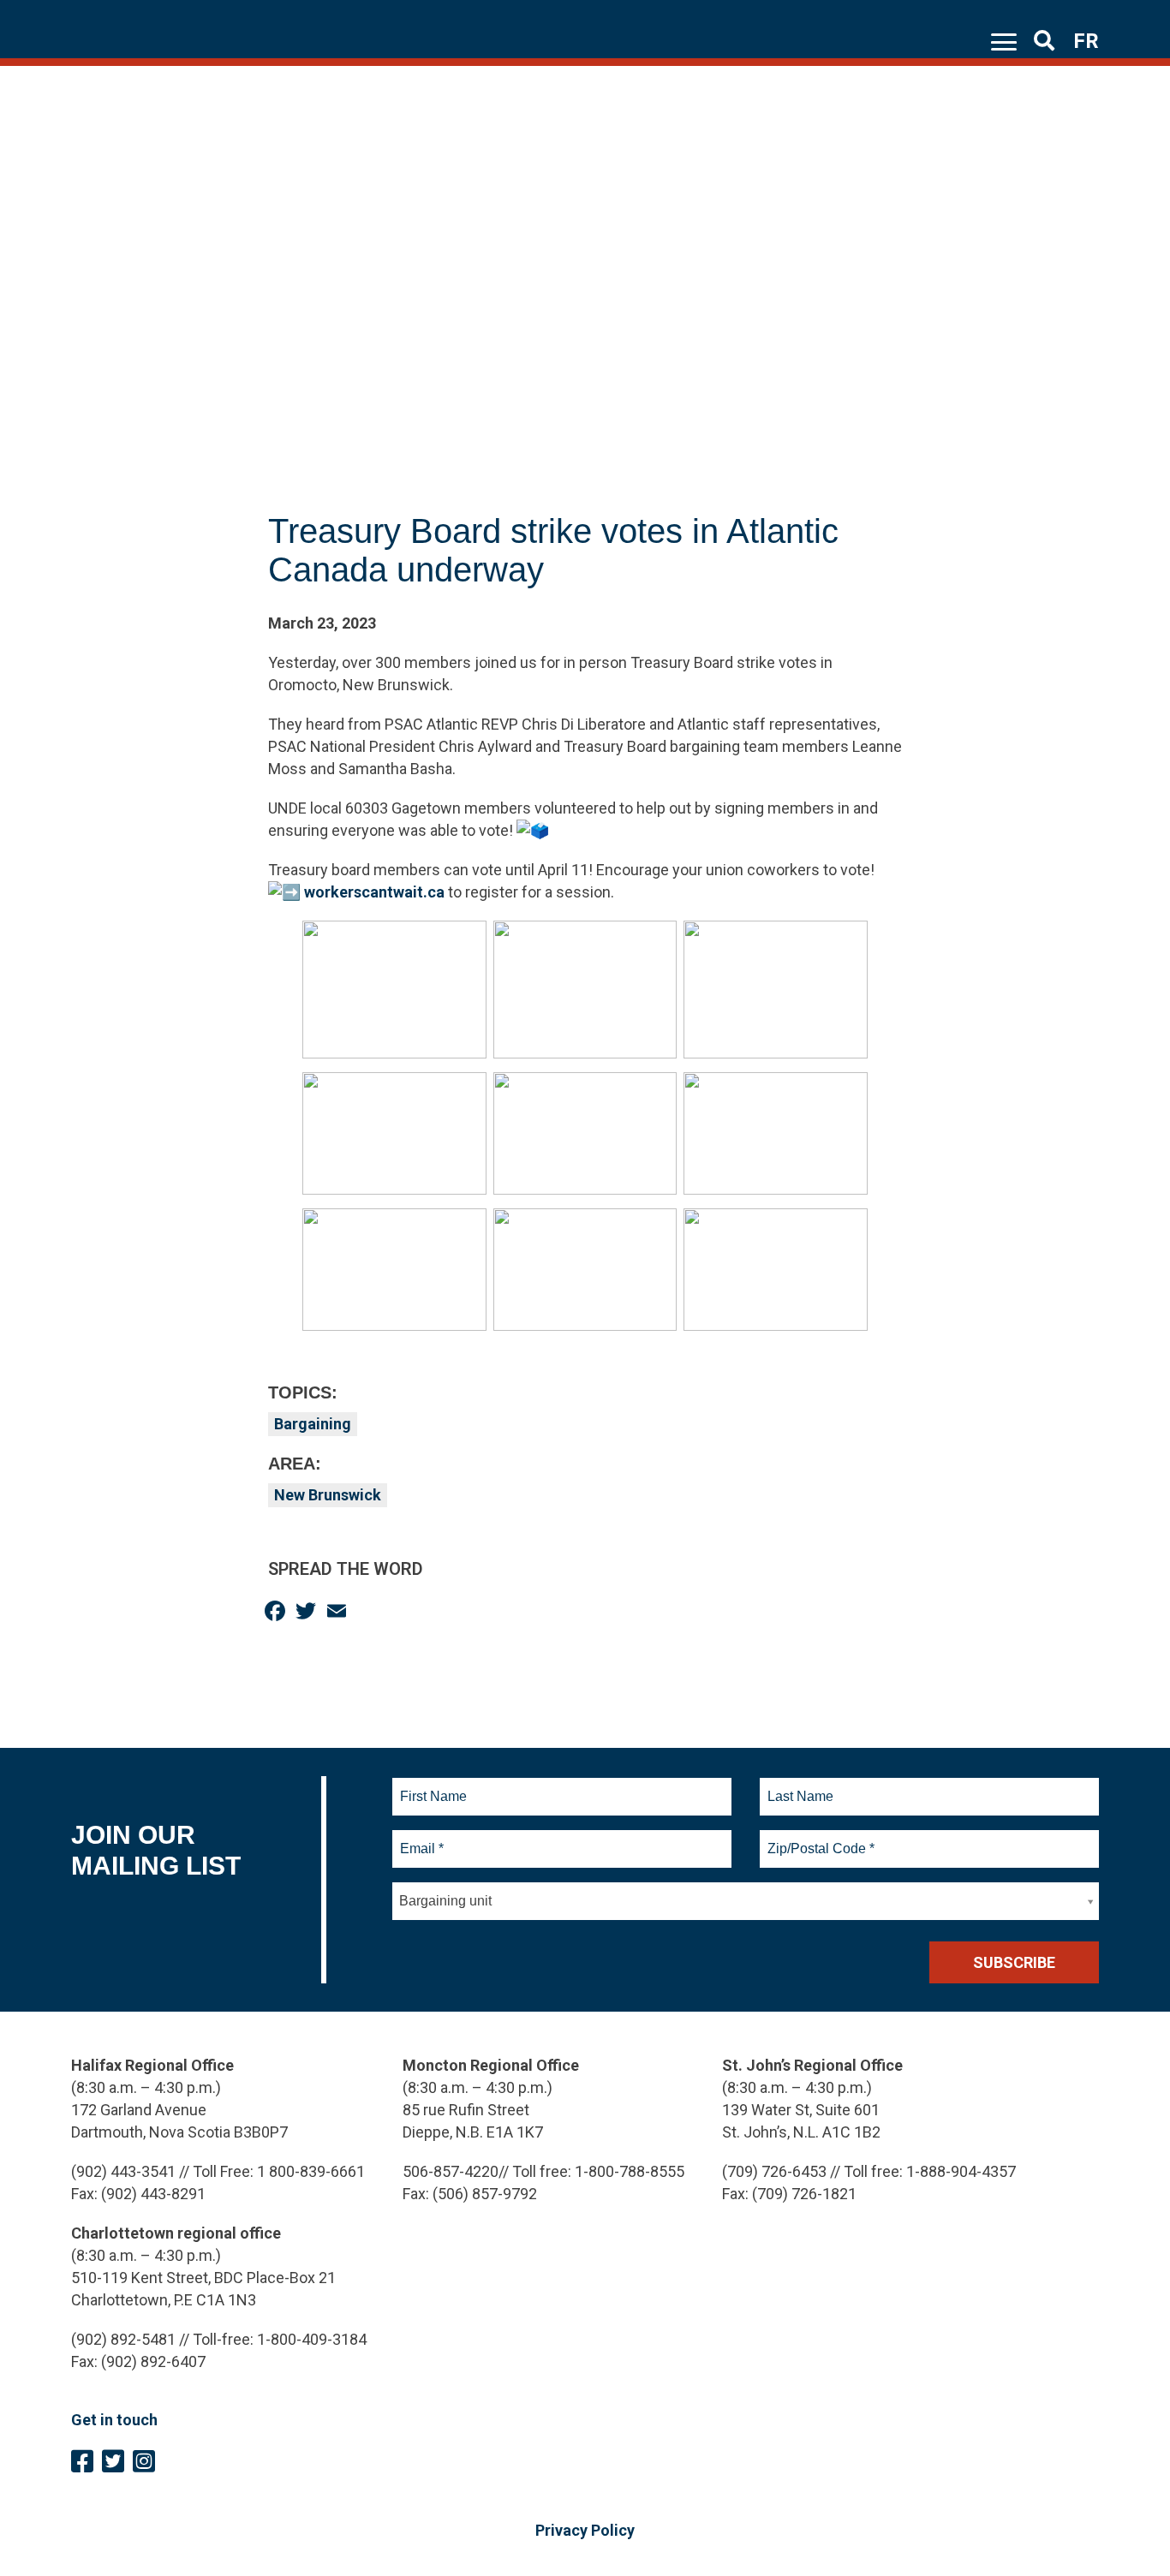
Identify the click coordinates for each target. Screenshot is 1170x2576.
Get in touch (114, 2420)
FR (1086, 41)
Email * (421, 1839)
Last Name (798, 1786)
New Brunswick (328, 1495)
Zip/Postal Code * (818, 1839)
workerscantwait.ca (374, 892)
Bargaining (313, 1424)
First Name (433, 1786)
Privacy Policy (585, 2530)
